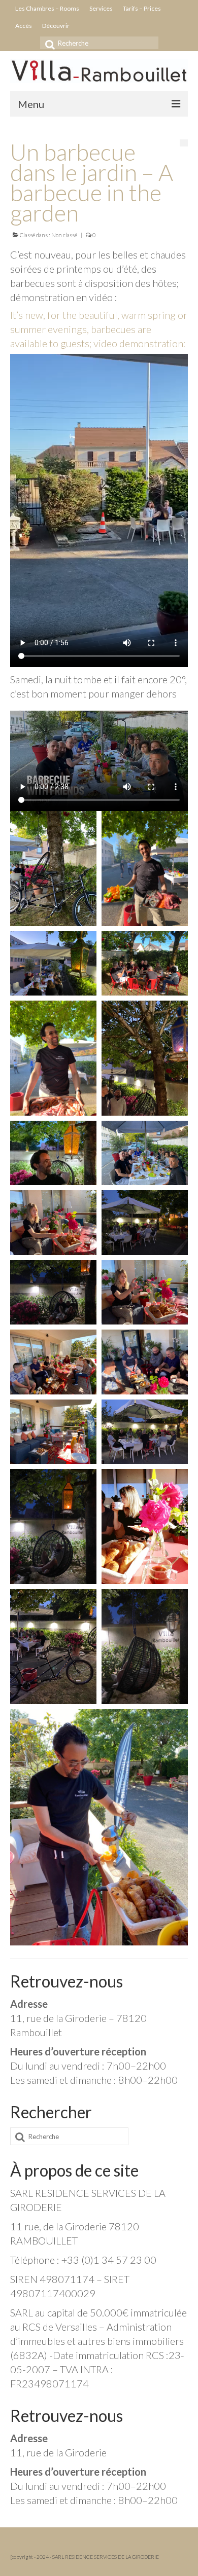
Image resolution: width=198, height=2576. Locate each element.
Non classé (64, 235)
